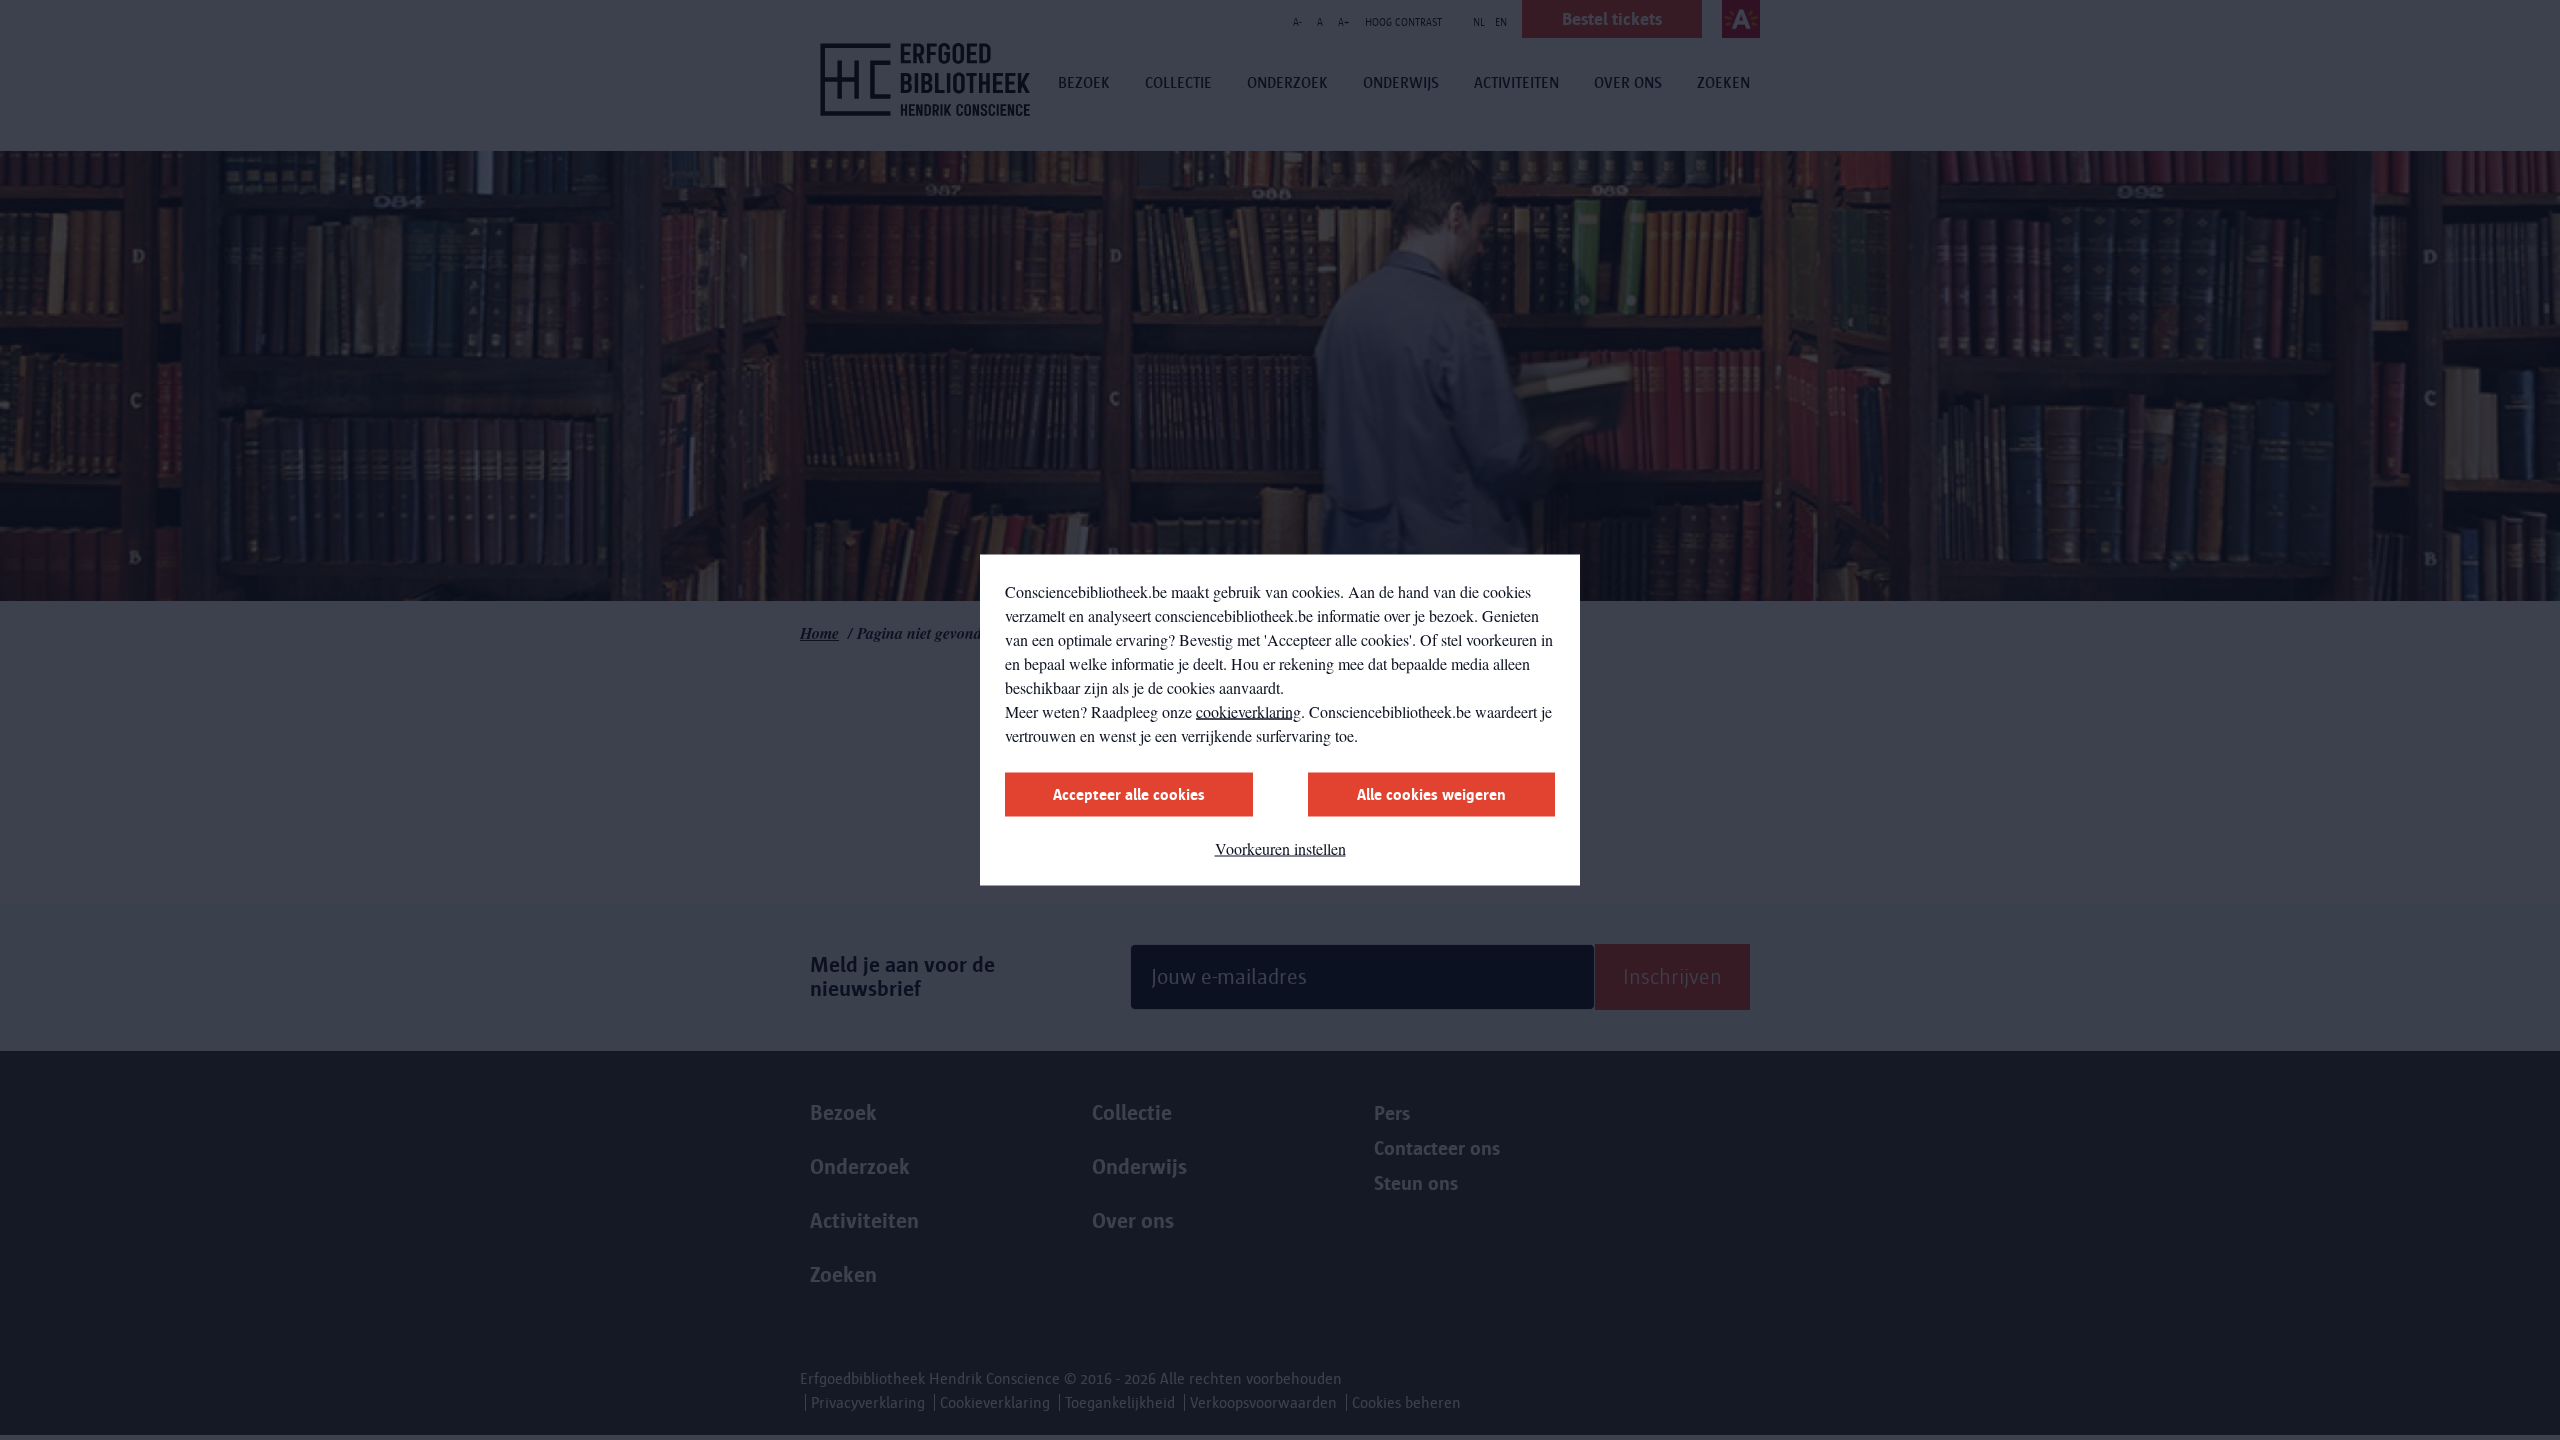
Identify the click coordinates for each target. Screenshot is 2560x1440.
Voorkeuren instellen (1280, 848)
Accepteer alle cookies (1129, 794)
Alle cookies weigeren (1431, 794)
